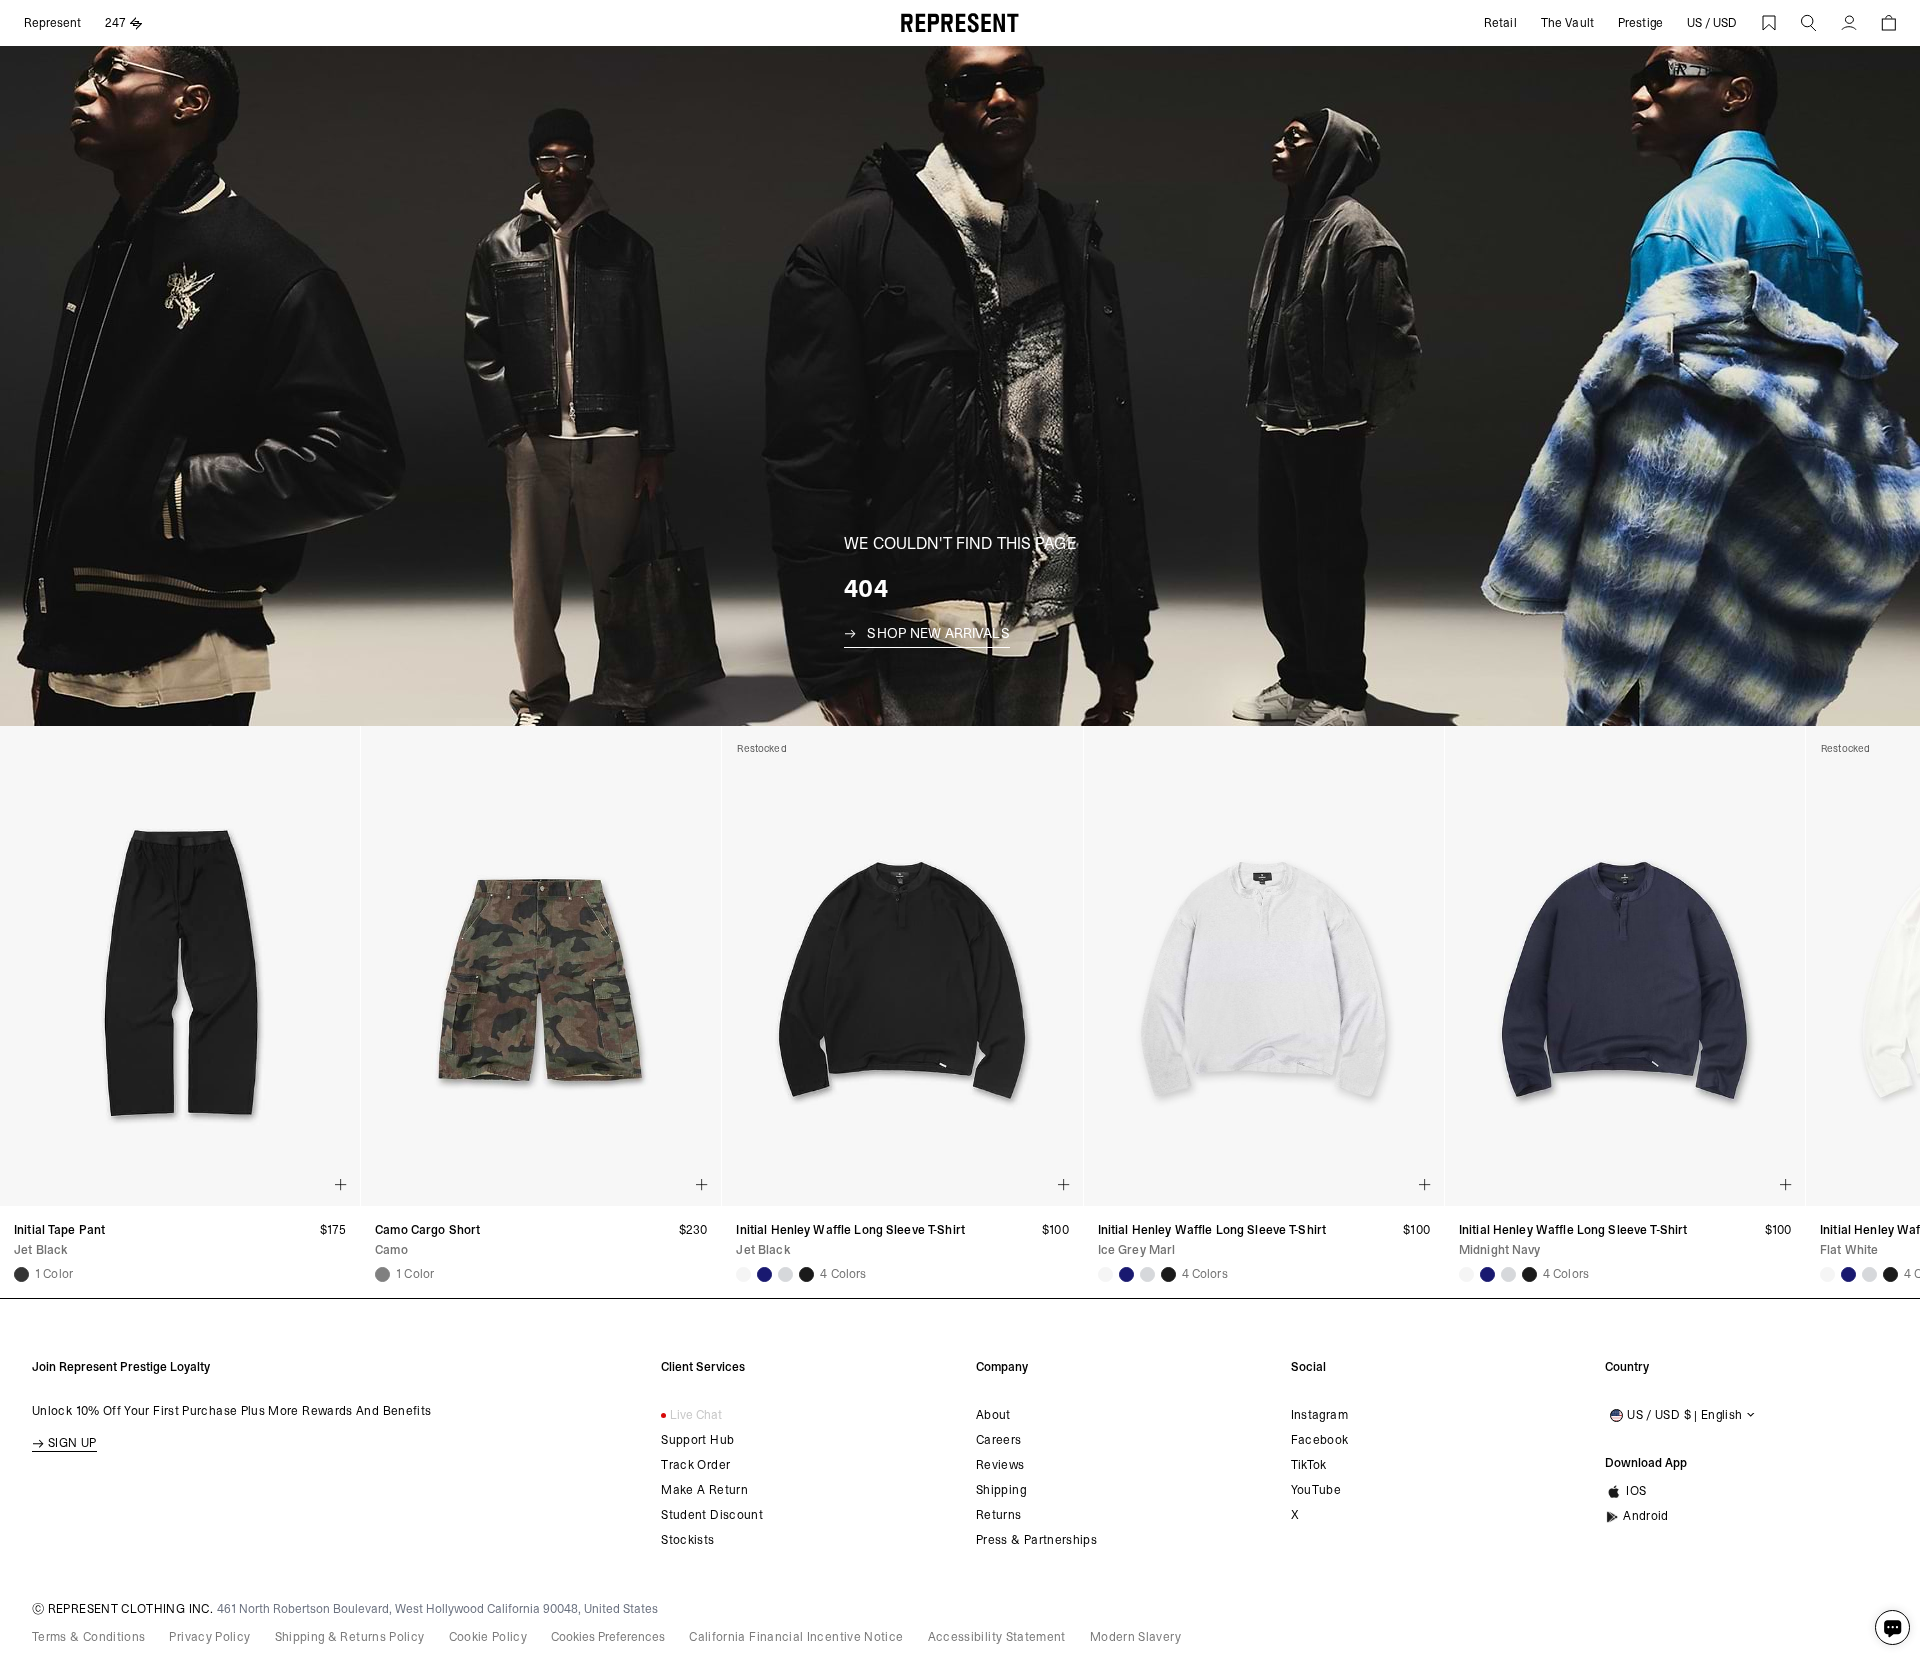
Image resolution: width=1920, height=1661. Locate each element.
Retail (1500, 23)
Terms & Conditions (88, 1637)
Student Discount (712, 1515)
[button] (1809, 23)
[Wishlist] (1769, 23)
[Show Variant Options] (341, 1185)
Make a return (704, 1490)
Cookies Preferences (608, 1637)
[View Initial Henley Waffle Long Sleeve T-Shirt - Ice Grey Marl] (785, 1274)
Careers (999, 1440)
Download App (1646, 1463)
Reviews (1000, 1465)
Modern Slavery (1135, 1637)
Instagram (1319, 1415)
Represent (52, 23)
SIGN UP (72, 1443)
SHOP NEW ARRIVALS (938, 633)
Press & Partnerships (1036, 1540)
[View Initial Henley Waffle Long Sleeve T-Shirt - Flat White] (743, 1274)
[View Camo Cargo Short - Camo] (382, 1274)
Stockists (687, 1540)
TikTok (1309, 1465)
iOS (1636, 1491)
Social (1308, 1367)
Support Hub (697, 1440)
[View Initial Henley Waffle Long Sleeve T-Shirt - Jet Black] (806, 1274)
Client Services (703, 1367)
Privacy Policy (209, 1637)
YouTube (1316, 1490)
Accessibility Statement (997, 1637)
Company (1002, 1367)
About (993, 1415)
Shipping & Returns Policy (350, 1637)
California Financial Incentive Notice (796, 1637)
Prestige (1640, 23)
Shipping (1001, 1490)
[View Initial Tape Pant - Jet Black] (21, 1274)
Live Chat (696, 1415)
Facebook (1320, 1440)
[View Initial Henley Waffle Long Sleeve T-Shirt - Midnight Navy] (764, 1274)
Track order (695, 1465)
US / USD (1712, 23)
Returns (999, 1515)
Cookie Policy (488, 1637)
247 (115, 23)
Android (1646, 1516)
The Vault (1567, 23)
